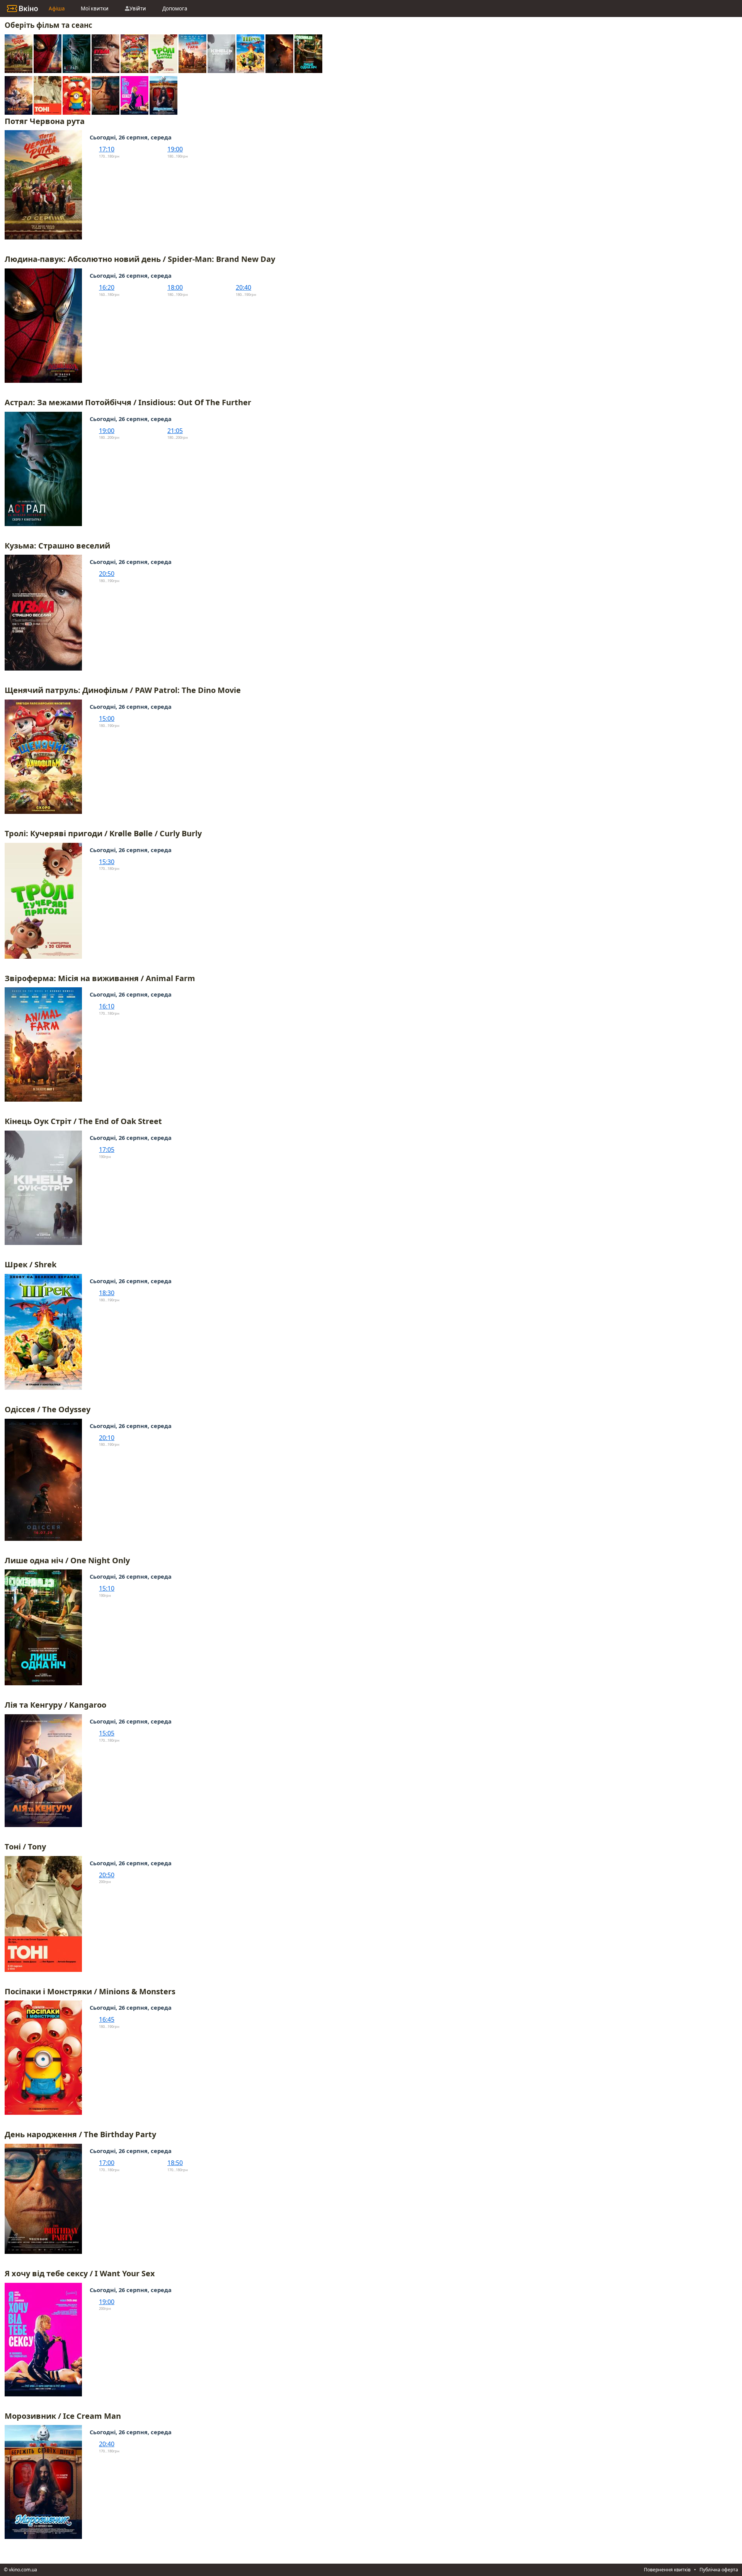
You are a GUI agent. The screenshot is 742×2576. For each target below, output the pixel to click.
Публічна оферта (719, 2570)
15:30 (107, 862)
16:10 (107, 1006)
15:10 (107, 1588)
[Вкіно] (22, 8)
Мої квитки (95, 8)
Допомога (175, 8)
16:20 (107, 287)
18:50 (175, 2163)
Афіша (57, 8)
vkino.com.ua (23, 2570)
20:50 (107, 574)
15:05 (107, 1733)
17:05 (107, 1150)
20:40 (243, 287)
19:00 (175, 149)
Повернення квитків (667, 2570)
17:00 (107, 2163)
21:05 (175, 431)
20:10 (107, 1438)
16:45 (107, 2019)
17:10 (107, 149)
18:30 (107, 1293)
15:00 (107, 718)
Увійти (138, 8)
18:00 (175, 287)
